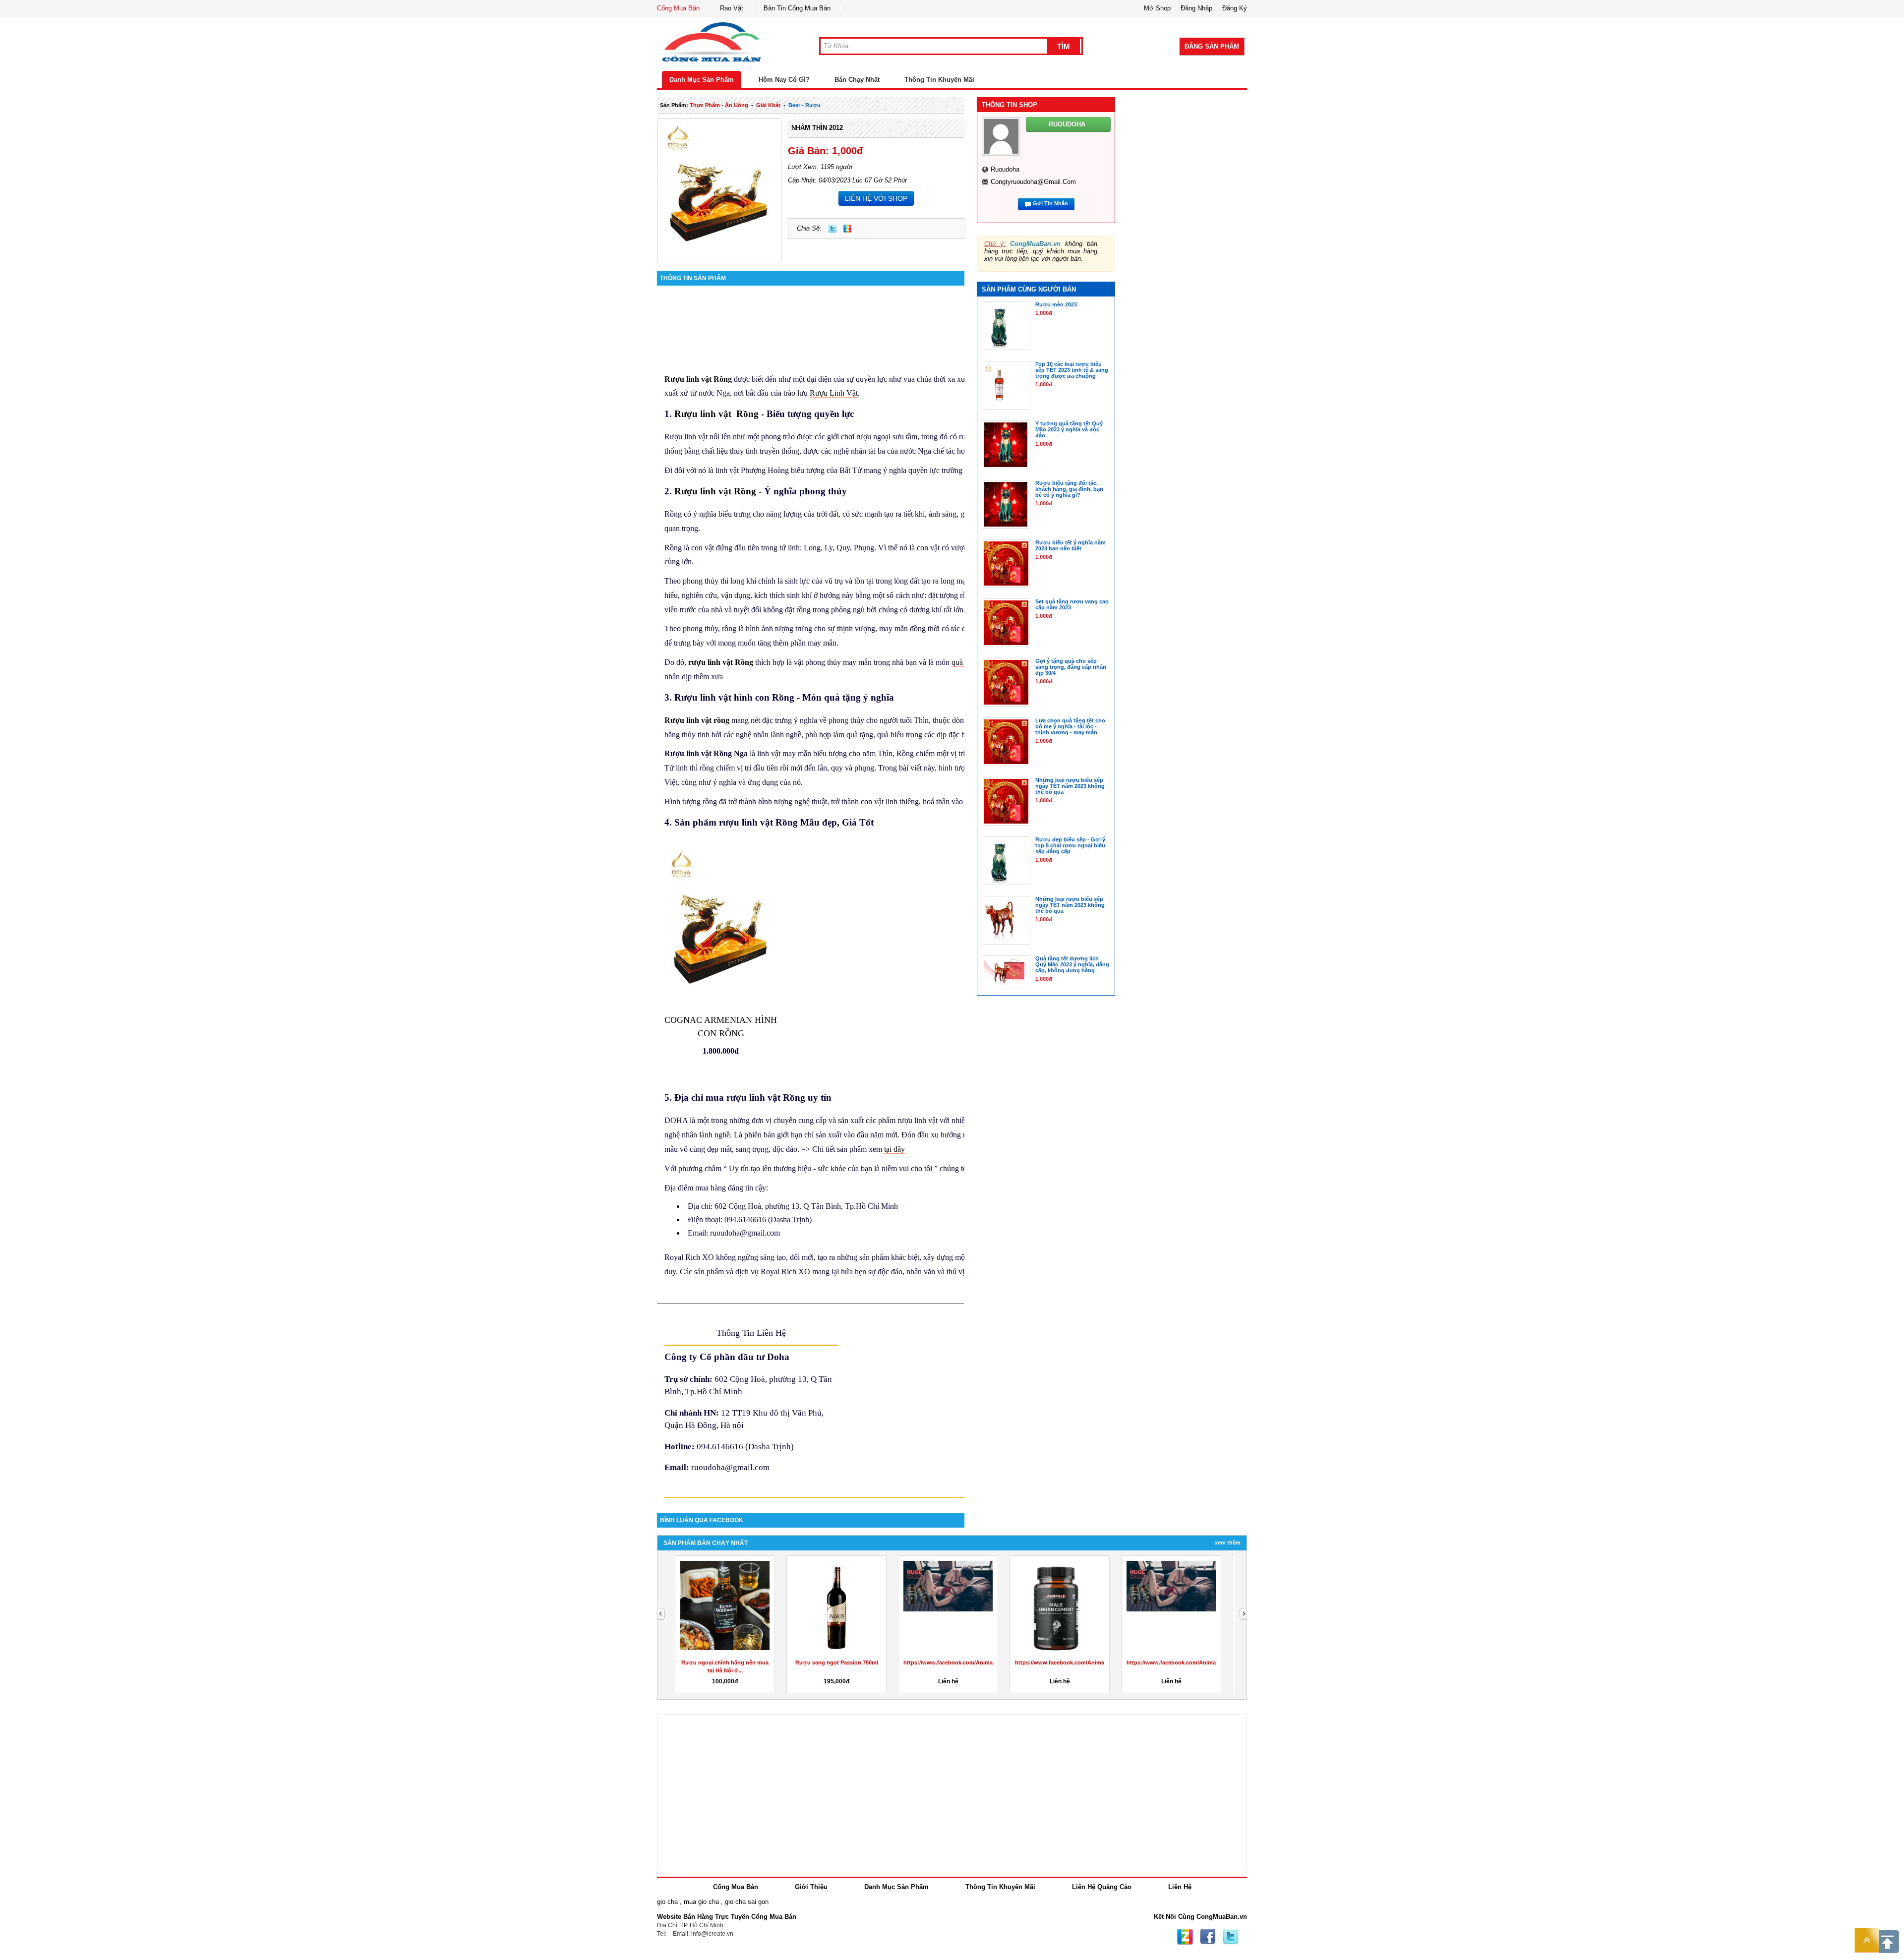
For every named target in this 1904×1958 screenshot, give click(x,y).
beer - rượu (804, 105)
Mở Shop (1157, 8)
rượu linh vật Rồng (721, 662)
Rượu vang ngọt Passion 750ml (837, 1662)
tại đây (894, 1149)
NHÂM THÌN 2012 (817, 128)
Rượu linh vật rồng (697, 720)
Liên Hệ (1180, 1887)
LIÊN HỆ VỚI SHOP (876, 198)
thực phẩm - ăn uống (719, 105)
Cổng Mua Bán (678, 8)
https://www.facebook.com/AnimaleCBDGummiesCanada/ (1091, 1662)
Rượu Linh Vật (834, 393)
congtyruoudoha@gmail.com (1033, 182)
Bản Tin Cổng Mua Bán (797, 8)
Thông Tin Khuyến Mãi (939, 80)
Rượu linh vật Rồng (698, 379)
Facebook (1208, 1937)
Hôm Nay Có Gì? (784, 80)
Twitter (833, 229)
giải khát (768, 105)
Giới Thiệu (811, 1887)
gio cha (667, 1902)
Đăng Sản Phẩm (1212, 46)
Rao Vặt (732, 8)
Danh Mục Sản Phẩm (702, 80)
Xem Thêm (1228, 1543)
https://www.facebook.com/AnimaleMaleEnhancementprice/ (982, 1662)
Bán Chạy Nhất (857, 80)
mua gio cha (701, 1902)
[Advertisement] (1190, 214)
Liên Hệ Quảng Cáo (1102, 1887)
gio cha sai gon (747, 1902)
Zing (847, 229)
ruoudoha (1005, 169)
